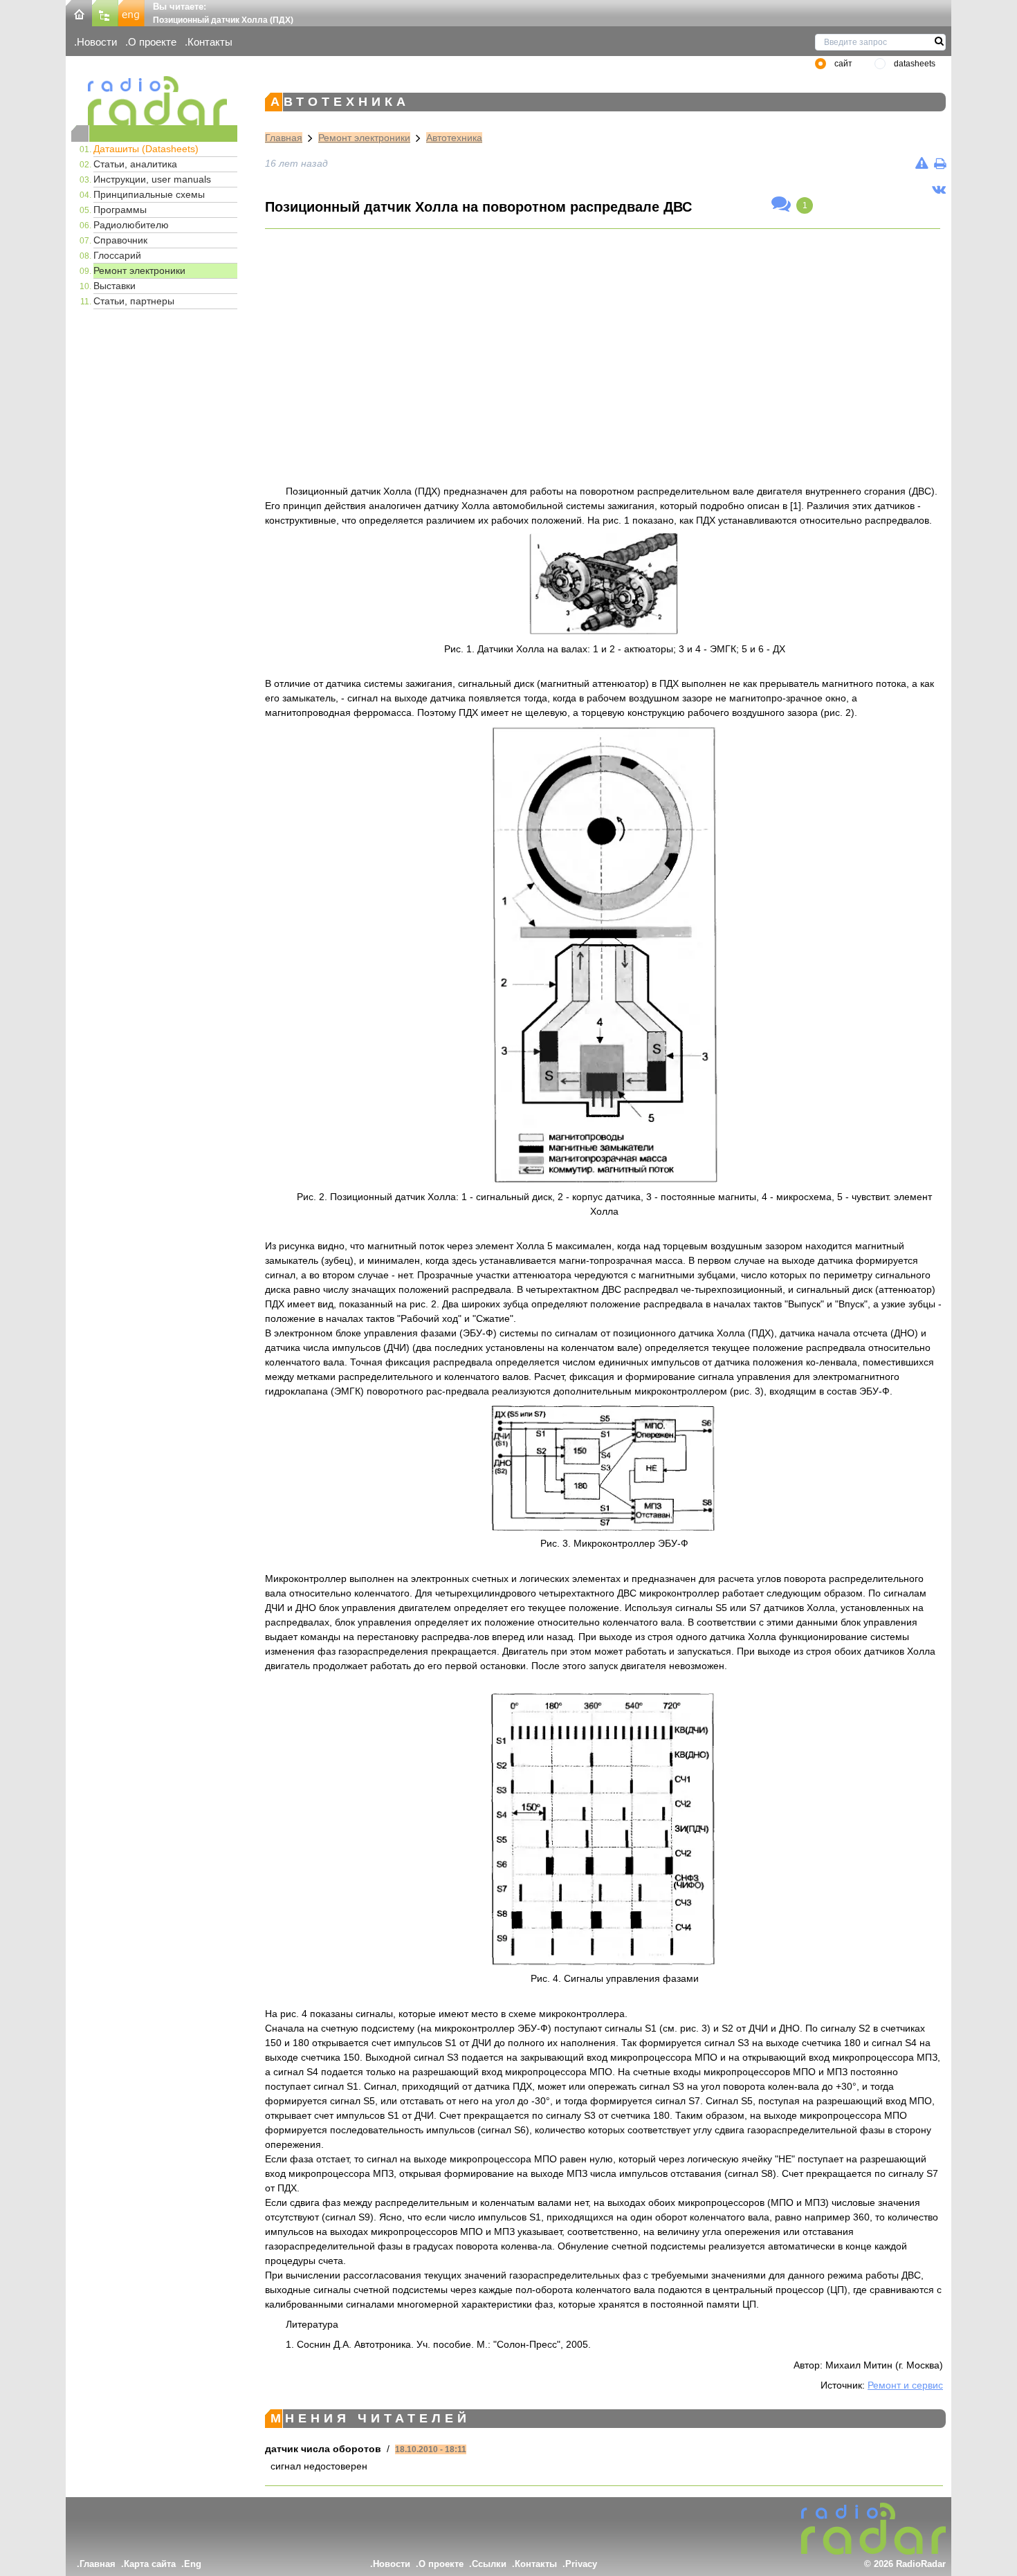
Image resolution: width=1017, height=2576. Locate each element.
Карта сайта (150, 2564)
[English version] (131, 12)
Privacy (581, 2564)
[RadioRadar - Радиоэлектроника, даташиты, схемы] (154, 101)
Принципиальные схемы (149, 194)
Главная (284, 138)
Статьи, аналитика (135, 164)
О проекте (152, 42)
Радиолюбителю (131, 225)
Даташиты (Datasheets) (146, 149)
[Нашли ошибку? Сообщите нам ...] (922, 163)
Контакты (210, 42)
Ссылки (489, 2564)
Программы (120, 210)
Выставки (114, 286)
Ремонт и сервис (905, 2385)
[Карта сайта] (105, 12)
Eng (193, 2564)
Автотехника (454, 138)
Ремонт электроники (139, 270)
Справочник (120, 240)
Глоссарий (117, 255)
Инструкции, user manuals (152, 179)
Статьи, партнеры (134, 301)
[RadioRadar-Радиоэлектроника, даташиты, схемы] (79, 12)
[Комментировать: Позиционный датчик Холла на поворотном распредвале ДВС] (781, 205)
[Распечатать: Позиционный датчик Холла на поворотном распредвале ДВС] (940, 163)
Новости (97, 42)
